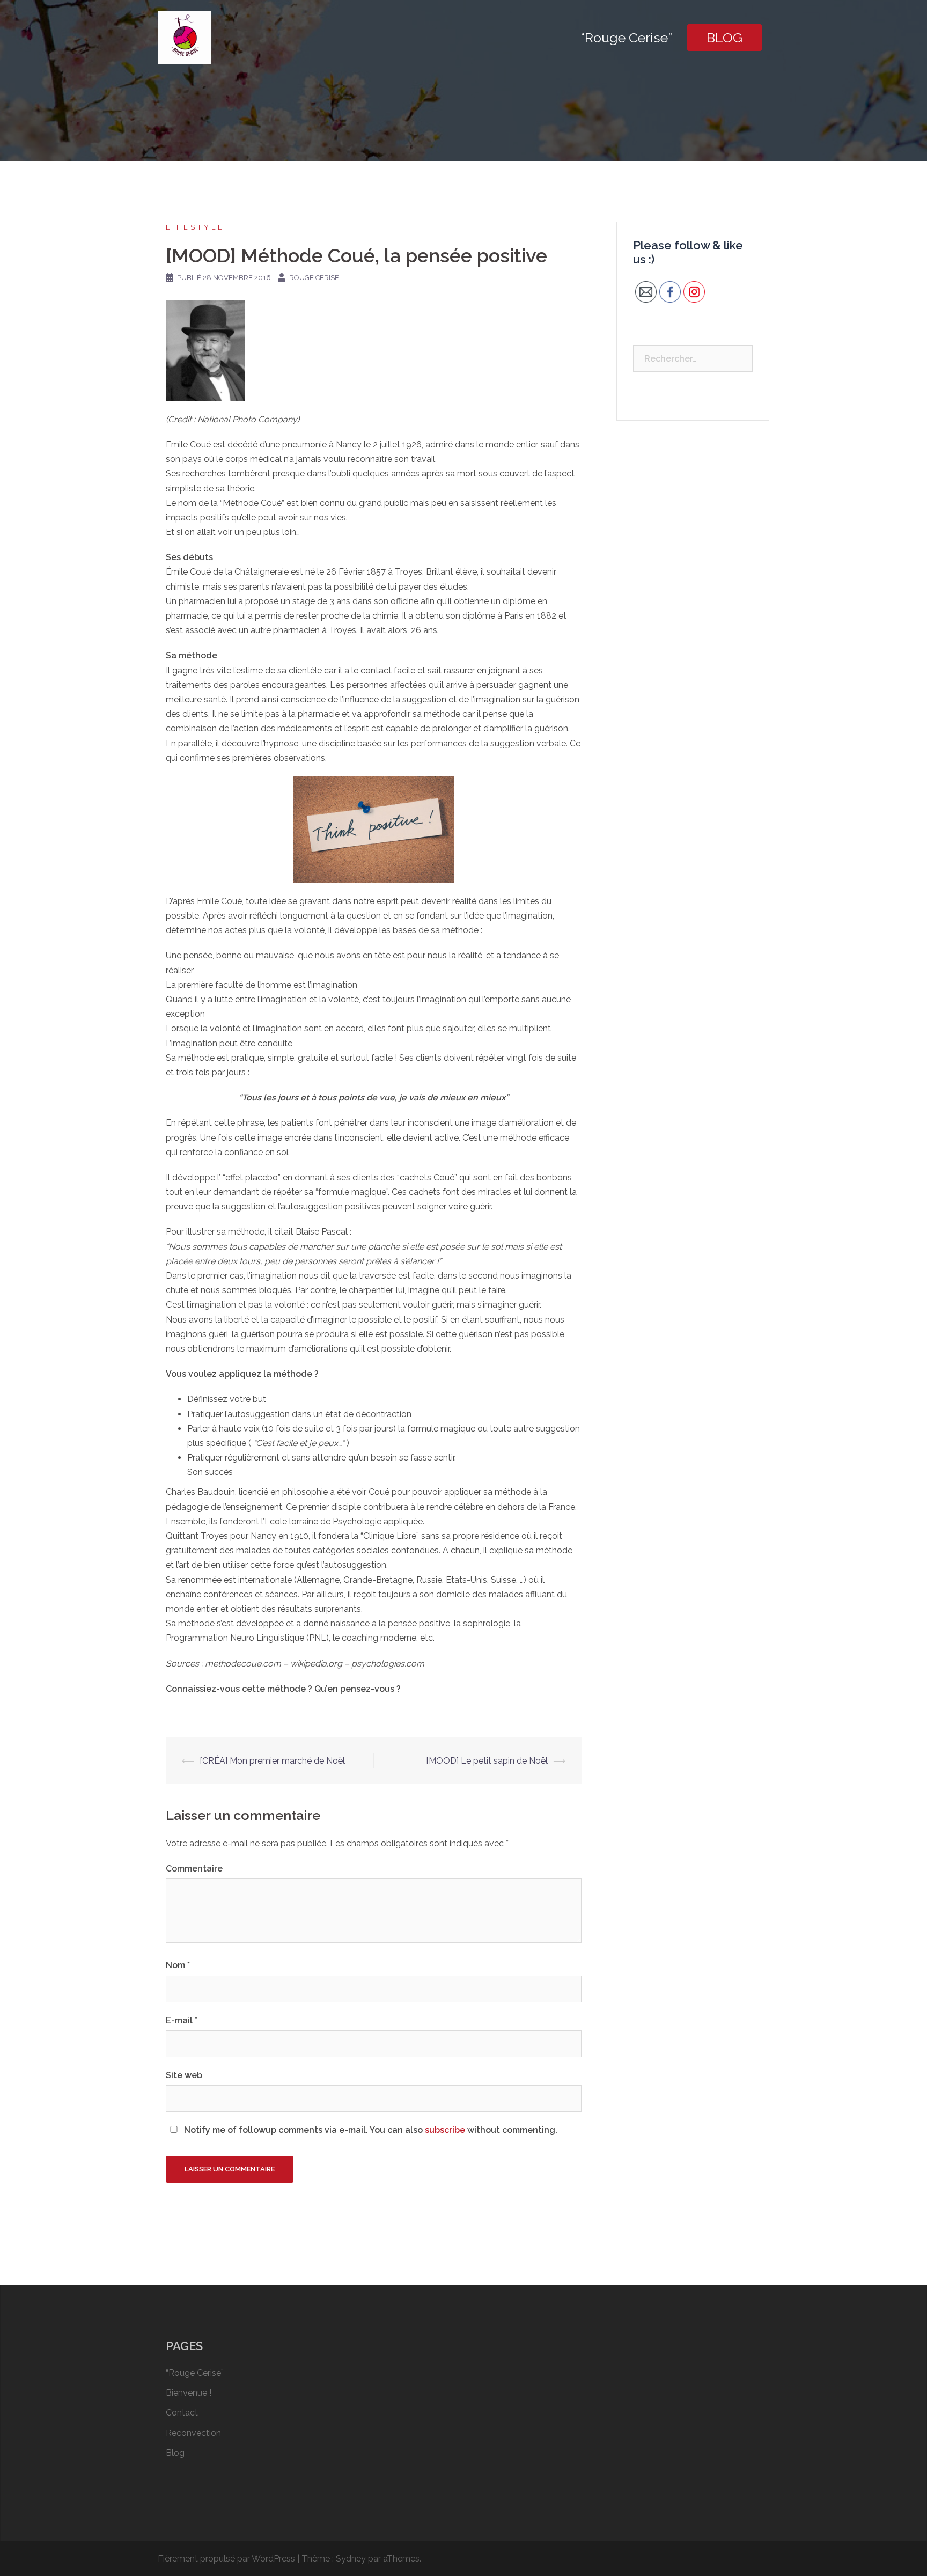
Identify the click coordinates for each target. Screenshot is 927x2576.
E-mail (182, 2020)
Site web (184, 2075)
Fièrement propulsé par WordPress (226, 2559)
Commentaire (194, 1869)
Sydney (351, 2559)
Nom (178, 1965)
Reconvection (193, 2433)
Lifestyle (195, 227)
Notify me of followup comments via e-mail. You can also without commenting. (370, 2130)
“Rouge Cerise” (626, 38)
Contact (182, 2413)
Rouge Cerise (314, 278)
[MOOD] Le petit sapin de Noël (487, 1761)
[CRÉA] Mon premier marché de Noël (272, 1761)
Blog (724, 38)
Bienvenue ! (189, 2393)
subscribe (445, 2130)
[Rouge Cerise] (185, 37)
